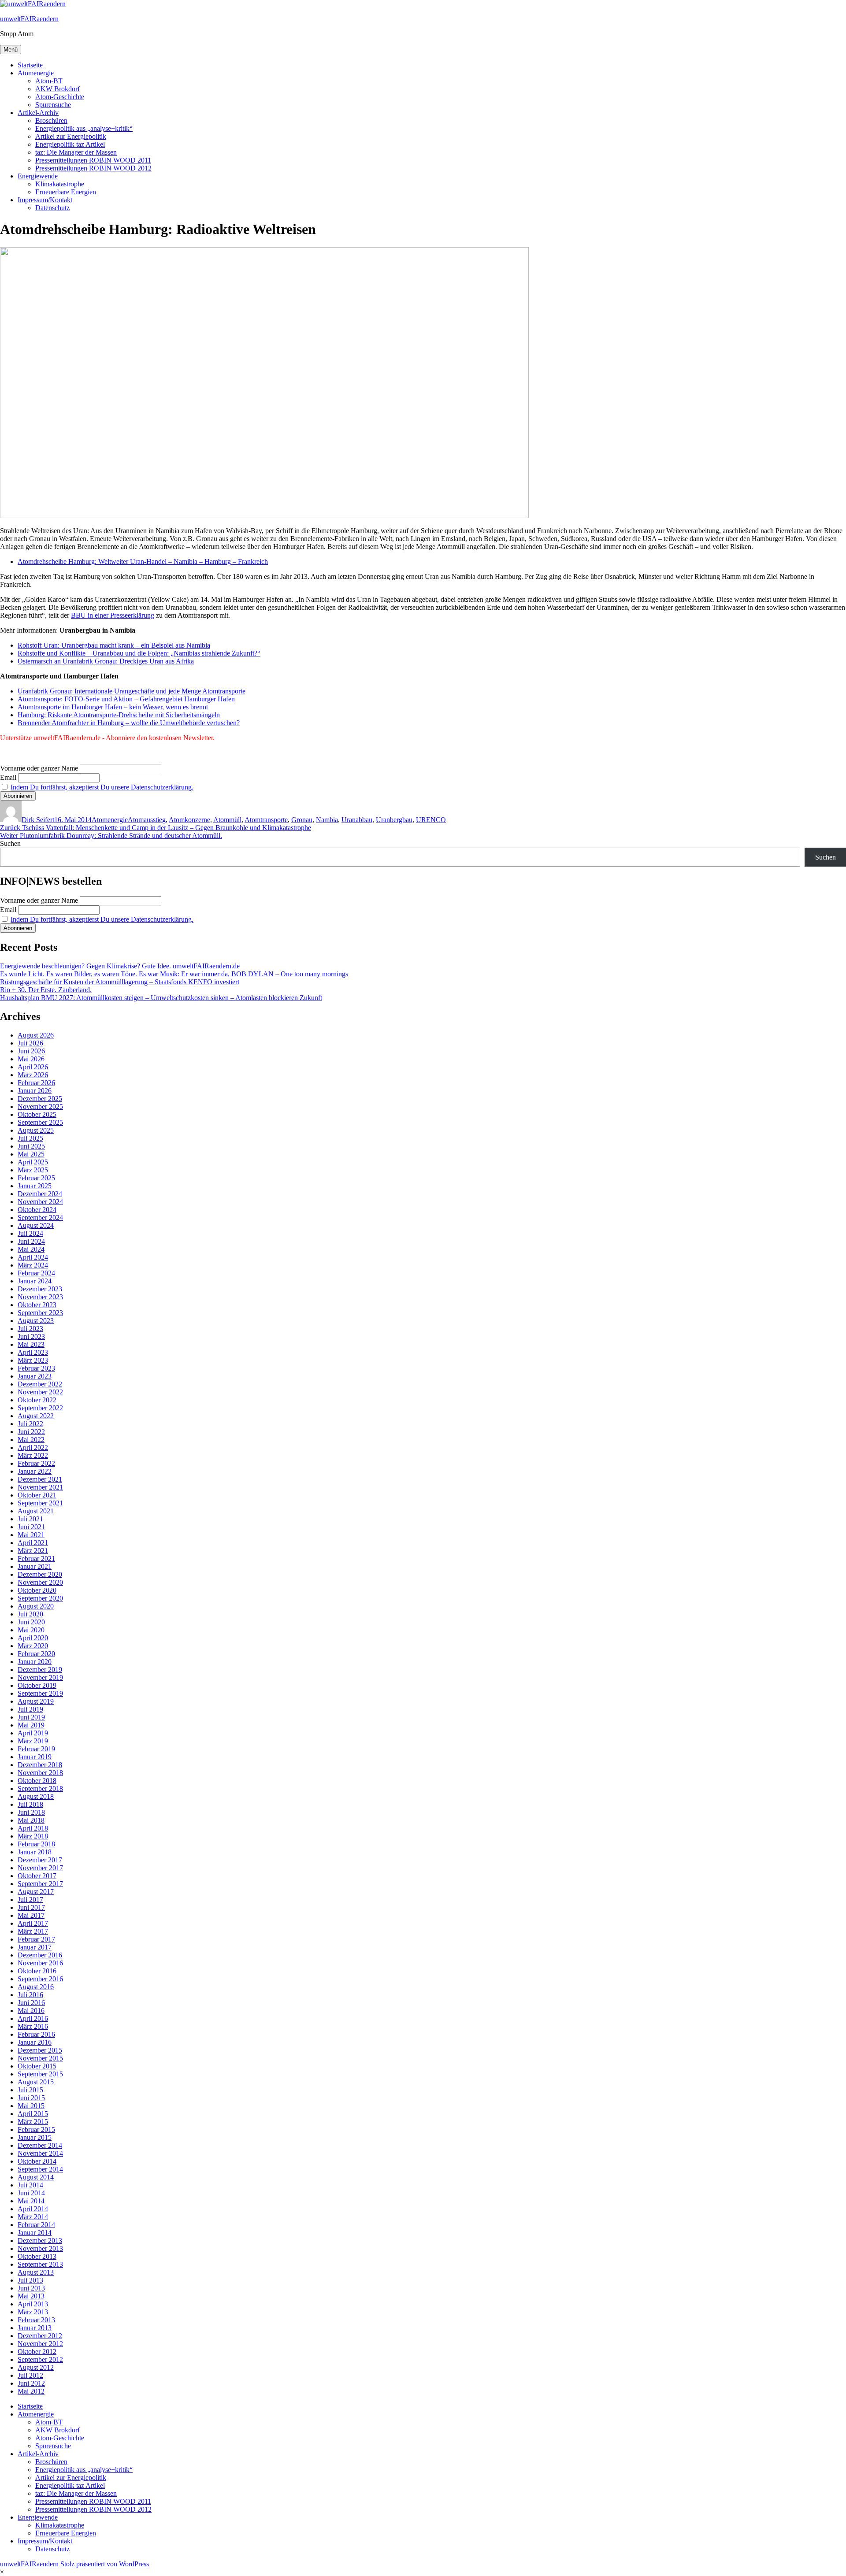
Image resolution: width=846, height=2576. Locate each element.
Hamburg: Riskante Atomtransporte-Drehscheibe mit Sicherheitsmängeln (119, 715)
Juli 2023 (30, 1329)
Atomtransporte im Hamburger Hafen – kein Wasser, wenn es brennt (113, 707)
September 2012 (40, 2359)
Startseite (30, 65)
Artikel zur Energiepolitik (71, 136)
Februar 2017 (36, 1939)
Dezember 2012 (40, 2336)
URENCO (431, 820)
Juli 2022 (30, 1424)
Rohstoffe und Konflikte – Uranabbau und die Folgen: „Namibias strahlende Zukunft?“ (139, 653)
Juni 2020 (31, 1622)
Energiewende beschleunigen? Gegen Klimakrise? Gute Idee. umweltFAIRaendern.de (120, 966)
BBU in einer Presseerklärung (113, 615)
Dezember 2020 (40, 1574)
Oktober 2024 (37, 1210)
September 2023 (40, 1313)
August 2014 (36, 2177)
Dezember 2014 (40, 2145)
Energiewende (38, 176)
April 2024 (33, 1257)
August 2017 (36, 1892)
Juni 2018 (31, 1812)
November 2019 (40, 1677)
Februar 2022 (36, 1463)
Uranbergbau (394, 820)
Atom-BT (49, 81)
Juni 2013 (31, 2288)
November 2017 (40, 1868)
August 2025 (36, 1130)
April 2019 (33, 1733)
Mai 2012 (31, 2391)
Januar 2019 (35, 1757)
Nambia (327, 820)
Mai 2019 (31, 1725)
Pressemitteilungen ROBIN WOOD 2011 (93, 160)
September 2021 (40, 1503)
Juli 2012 (30, 2375)
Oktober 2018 (37, 1781)
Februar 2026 (36, 1083)
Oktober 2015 (37, 2066)
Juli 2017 (30, 1900)
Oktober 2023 (37, 1305)
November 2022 (40, 1392)
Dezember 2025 (40, 1099)
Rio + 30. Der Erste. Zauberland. (46, 990)
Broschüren (51, 120)
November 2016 (40, 1963)
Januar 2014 (35, 2233)
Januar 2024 (35, 1281)
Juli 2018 (30, 1804)
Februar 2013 (36, 2320)
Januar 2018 (35, 1852)
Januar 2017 (35, 1947)
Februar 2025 (36, 1178)
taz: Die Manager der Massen (76, 152)
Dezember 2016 (40, 1955)
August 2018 (36, 1796)
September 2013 (40, 2264)
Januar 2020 (35, 1662)
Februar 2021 (36, 1559)
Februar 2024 (36, 1273)
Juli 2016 (30, 1995)
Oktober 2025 (37, 1114)
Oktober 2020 (37, 1590)
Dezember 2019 (40, 1670)
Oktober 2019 (37, 1685)
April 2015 (33, 2114)
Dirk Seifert (38, 820)
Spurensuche (53, 105)
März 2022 (33, 1455)
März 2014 (33, 2217)
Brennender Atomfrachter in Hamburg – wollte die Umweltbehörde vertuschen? (129, 723)
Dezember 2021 (40, 1479)
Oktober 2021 (37, 1495)
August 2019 (36, 1701)
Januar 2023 (35, 1376)
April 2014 (33, 2209)
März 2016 (33, 2026)
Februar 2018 (36, 1844)
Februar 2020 (36, 1654)
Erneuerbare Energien (66, 192)
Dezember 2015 (40, 2050)
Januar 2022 (35, 1471)
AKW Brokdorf (58, 89)
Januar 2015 (35, 2137)
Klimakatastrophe (60, 184)
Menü (11, 50)
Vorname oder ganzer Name (39, 768)
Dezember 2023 (40, 1289)
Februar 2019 (36, 1749)
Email (8, 777)
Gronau (302, 820)
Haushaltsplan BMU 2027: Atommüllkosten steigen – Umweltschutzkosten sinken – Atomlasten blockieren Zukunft (161, 998)
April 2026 (33, 1067)
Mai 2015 (31, 2106)
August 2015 (36, 2082)
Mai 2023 (31, 1344)
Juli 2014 (30, 2185)
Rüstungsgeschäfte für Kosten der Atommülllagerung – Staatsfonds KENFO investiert (120, 982)
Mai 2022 (31, 1440)
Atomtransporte (266, 820)
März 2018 (33, 1836)
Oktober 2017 (37, 1876)
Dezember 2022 (40, 1384)
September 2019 (40, 1693)
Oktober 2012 (37, 2352)
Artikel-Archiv (38, 113)
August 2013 (36, 2272)
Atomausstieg (147, 820)
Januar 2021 (35, 1566)
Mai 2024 (31, 1249)
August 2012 (36, 2367)
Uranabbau (357, 820)
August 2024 (36, 1225)
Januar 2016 (35, 2042)
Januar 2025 (35, 1186)
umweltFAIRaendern (29, 19)
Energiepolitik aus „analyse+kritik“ (84, 128)
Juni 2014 (31, 2193)
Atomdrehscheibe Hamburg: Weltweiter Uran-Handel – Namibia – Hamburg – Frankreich (143, 562)
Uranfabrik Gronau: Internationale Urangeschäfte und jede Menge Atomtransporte (132, 691)
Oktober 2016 (37, 1971)
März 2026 (33, 1075)
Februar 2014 (36, 2225)
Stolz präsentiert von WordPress (105, 2564)
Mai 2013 (31, 2296)
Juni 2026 (31, 1051)
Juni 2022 (31, 1432)
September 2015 (40, 2074)
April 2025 (33, 1162)
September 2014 (40, 2169)
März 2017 (33, 1931)
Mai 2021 (31, 1535)
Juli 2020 (30, 1614)
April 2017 (33, 1923)
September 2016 (40, 1979)
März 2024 (33, 1265)
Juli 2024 (30, 1233)
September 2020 (40, 1598)
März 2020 (33, 1646)
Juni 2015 (31, 2098)
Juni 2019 (31, 1717)
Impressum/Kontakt (45, 200)
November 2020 (40, 1582)
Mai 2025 (31, 1154)
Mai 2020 (31, 1630)
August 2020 (36, 1606)
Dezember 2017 (40, 1860)
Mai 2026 (31, 1059)
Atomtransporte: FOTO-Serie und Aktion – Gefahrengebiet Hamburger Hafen (126, 699)
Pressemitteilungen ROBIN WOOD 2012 (93, 168)
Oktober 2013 (37, 2256)
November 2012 (40, 2344)
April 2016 (33, 2018)
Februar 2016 (36, 2034)
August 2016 (36, 1987)
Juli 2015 (30, 2090)
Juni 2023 (31, 1336)
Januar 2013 (35, 2328)
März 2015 (33, 2122)
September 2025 (40, 1122)
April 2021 (33, 1543)
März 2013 (33, 2312)
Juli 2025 (30, 1138)
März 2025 (33, 1170)
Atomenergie (36, 73)
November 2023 (40, 1297)
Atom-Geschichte (60, 97)
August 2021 (36, 1511)
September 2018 (40, 1788)
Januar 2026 (35, 1091)
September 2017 (40, 1884)
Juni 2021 (31, 1527)
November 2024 (40, 1202)
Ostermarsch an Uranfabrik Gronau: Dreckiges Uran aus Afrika (106, 661)
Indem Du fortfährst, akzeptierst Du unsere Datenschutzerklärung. (102, 787)
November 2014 (40, 2153)
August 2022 (36, 1416)
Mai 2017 (31, 1915)
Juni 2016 (31, 2003)
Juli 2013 (30, 2280)
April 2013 (33, 2304)
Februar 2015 (36, 2129)
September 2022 (40, 1408)
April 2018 (33, 1828)
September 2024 (40, 1218)
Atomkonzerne (189, 820)
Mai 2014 (31, 2201)
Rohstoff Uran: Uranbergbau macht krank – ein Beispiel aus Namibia (114, 645)
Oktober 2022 (37, 1400)
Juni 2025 (31, 1146)
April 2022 (33, 1447)
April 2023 (33, 1352)
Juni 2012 (31, 2383)
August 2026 (36, 1035)
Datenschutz (52, 208)
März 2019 (33, 1741)
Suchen (10, 843)
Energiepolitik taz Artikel (70, 144)
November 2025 (40, 1106)
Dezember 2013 (40, 2241)
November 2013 (40, 2248)
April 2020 (33, 1638)
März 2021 (33, 1551)
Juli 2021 (30, 1519)
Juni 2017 (31, 1907)
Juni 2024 (31, 1241)
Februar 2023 (36, 1368)
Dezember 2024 (40, 1194)
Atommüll (227, 820)
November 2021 (40, 1487)
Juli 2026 (30, 1043)
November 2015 (40, 2058)
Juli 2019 (30, 1709)
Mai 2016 (31, 2011)
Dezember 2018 (40, 1765)
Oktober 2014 (37, 2161)
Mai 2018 (31, 1820)
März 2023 (33, 1360)
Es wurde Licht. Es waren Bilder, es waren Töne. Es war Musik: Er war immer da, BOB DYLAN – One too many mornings (174, 974)
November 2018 (40, 1773)
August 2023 (36, 1321)
